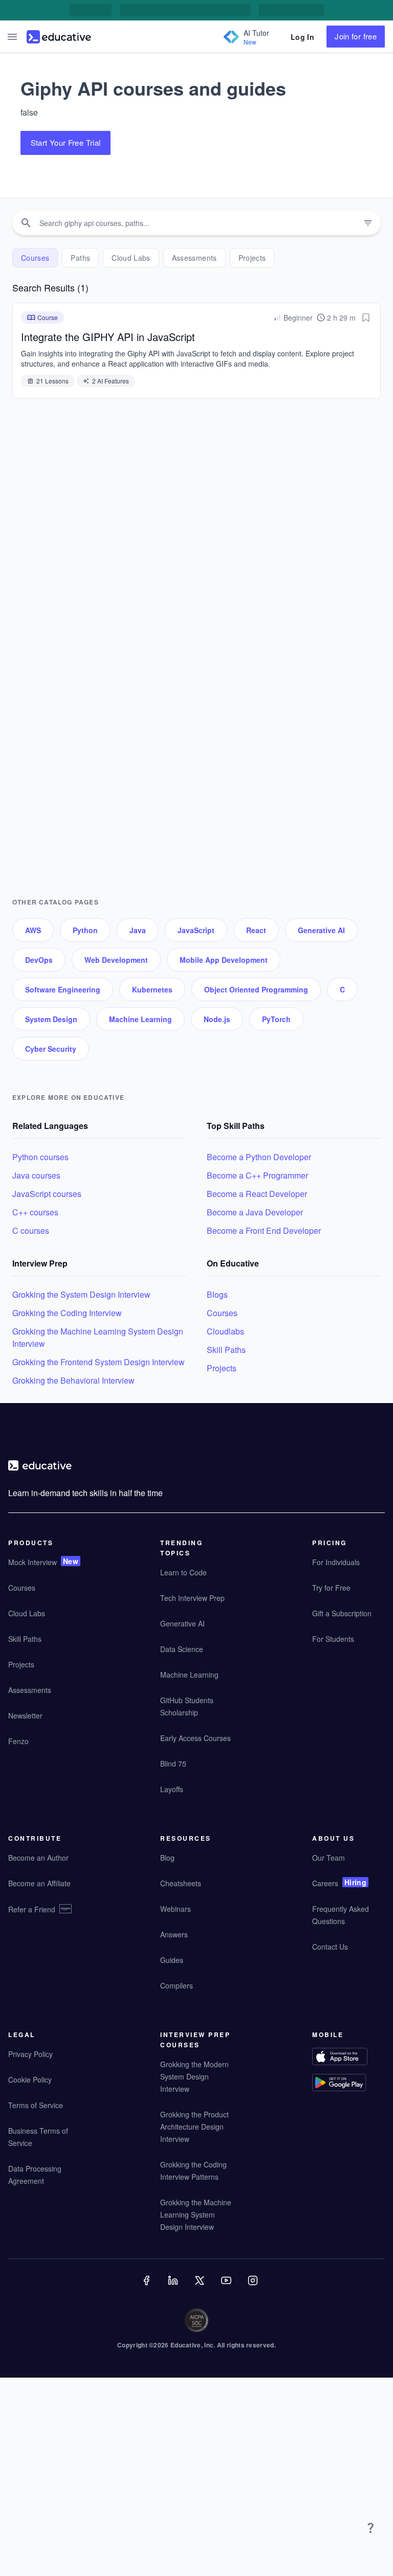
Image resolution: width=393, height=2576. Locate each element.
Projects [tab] (252, 258)
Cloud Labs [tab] (131, 258)
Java (138, 930)
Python (85, 930)
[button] (12, 37)
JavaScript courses (47, 1194)
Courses (222, 1313)
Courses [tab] (35, 258)
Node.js (217, 1019)
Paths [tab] (80, 258)
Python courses (40, 1157)
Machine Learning (140, 1019)
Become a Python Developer (259, 1157)
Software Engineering (63, 989)
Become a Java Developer (255, 1212)
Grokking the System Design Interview (81, 1294)
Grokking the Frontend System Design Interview (99, 1362)
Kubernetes (152, 989)
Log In (302, 37)
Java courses (36, 1175)
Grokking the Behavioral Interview (73, 1380)
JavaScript (196, 930)
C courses (31, 1230)
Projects (222, 1368)
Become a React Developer (257, 1194)
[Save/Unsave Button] (366, 318)
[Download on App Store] (348, 2058)
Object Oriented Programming (256, 989)
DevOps (39, 960)
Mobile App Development (224, 960)
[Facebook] (147, 2288)
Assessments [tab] (194, 258)
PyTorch (276, 1019)
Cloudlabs (225, 1331)
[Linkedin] (174, 2288)
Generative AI (321, 930)
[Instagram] (254, 2288)
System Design (51, 1019)
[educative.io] (59, 37)
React (256, 930)
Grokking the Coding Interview (67, 1313)
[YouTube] (227, 2288)
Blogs (217, 1294)
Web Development (116, 960)
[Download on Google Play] (348, 2084)
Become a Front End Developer (264, 1230)
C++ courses (35, 1212)
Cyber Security (51, 1049)
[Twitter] (201, 2288)
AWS (33, 930)
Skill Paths (226, 1350)
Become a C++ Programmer (257, 1175)
